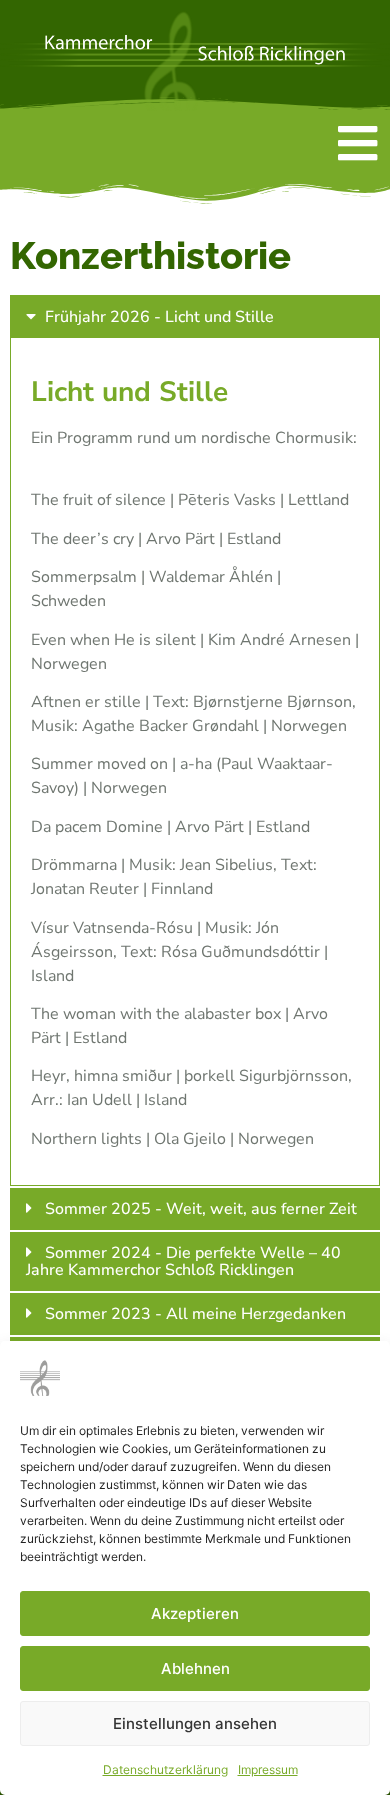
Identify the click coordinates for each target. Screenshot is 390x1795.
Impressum (268, 1769)
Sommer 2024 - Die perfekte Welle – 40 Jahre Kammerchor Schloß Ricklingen (183, 1261)
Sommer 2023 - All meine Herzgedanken (195, 1314)
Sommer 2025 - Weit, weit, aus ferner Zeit (201, 1209)
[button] (195, 316)
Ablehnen (195, 1668)
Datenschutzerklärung (165, 1769)
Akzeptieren (195, 1613)
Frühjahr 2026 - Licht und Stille (159, 317)
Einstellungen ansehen (195, 1723)
